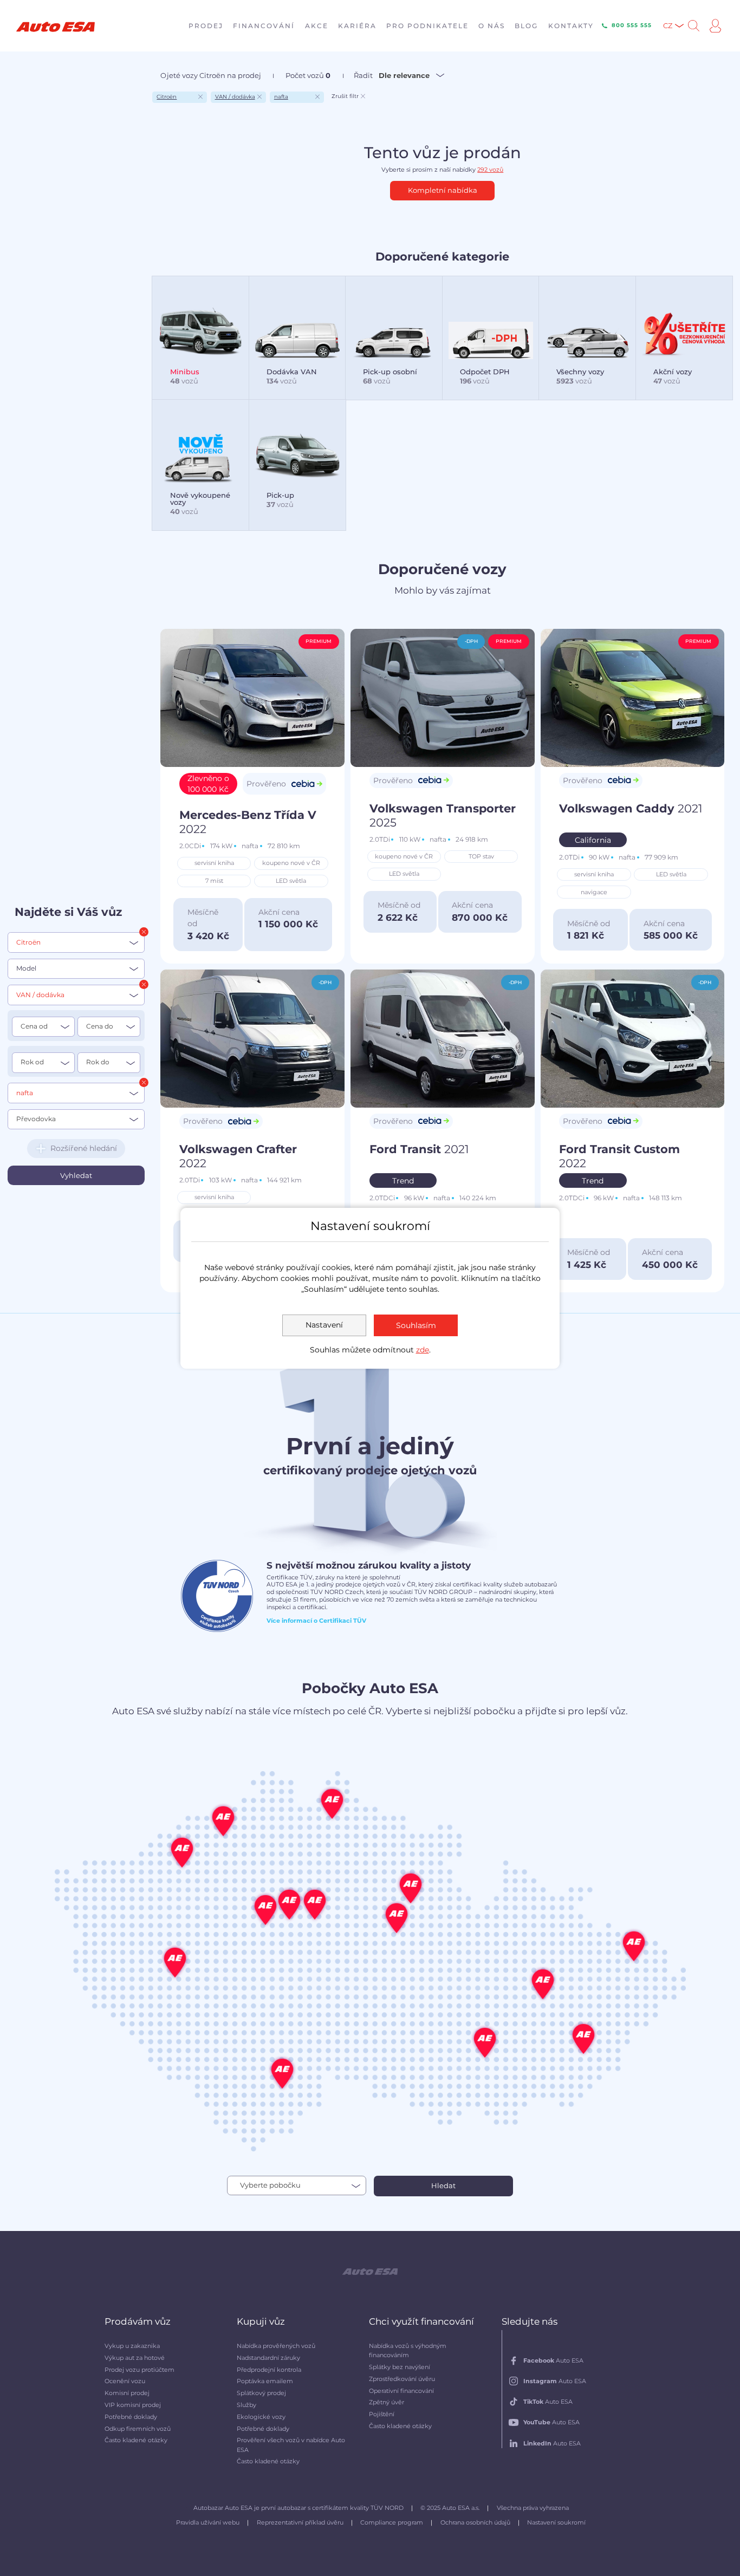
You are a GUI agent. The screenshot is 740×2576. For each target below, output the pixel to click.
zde (423, 1350)
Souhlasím (416, 1325)
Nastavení (324, 1325)
